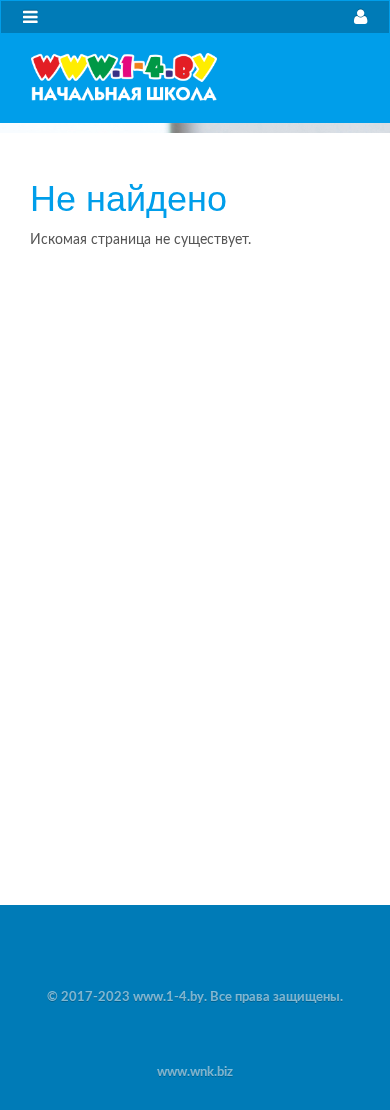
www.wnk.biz (195, 1072)
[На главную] (124, 77)
